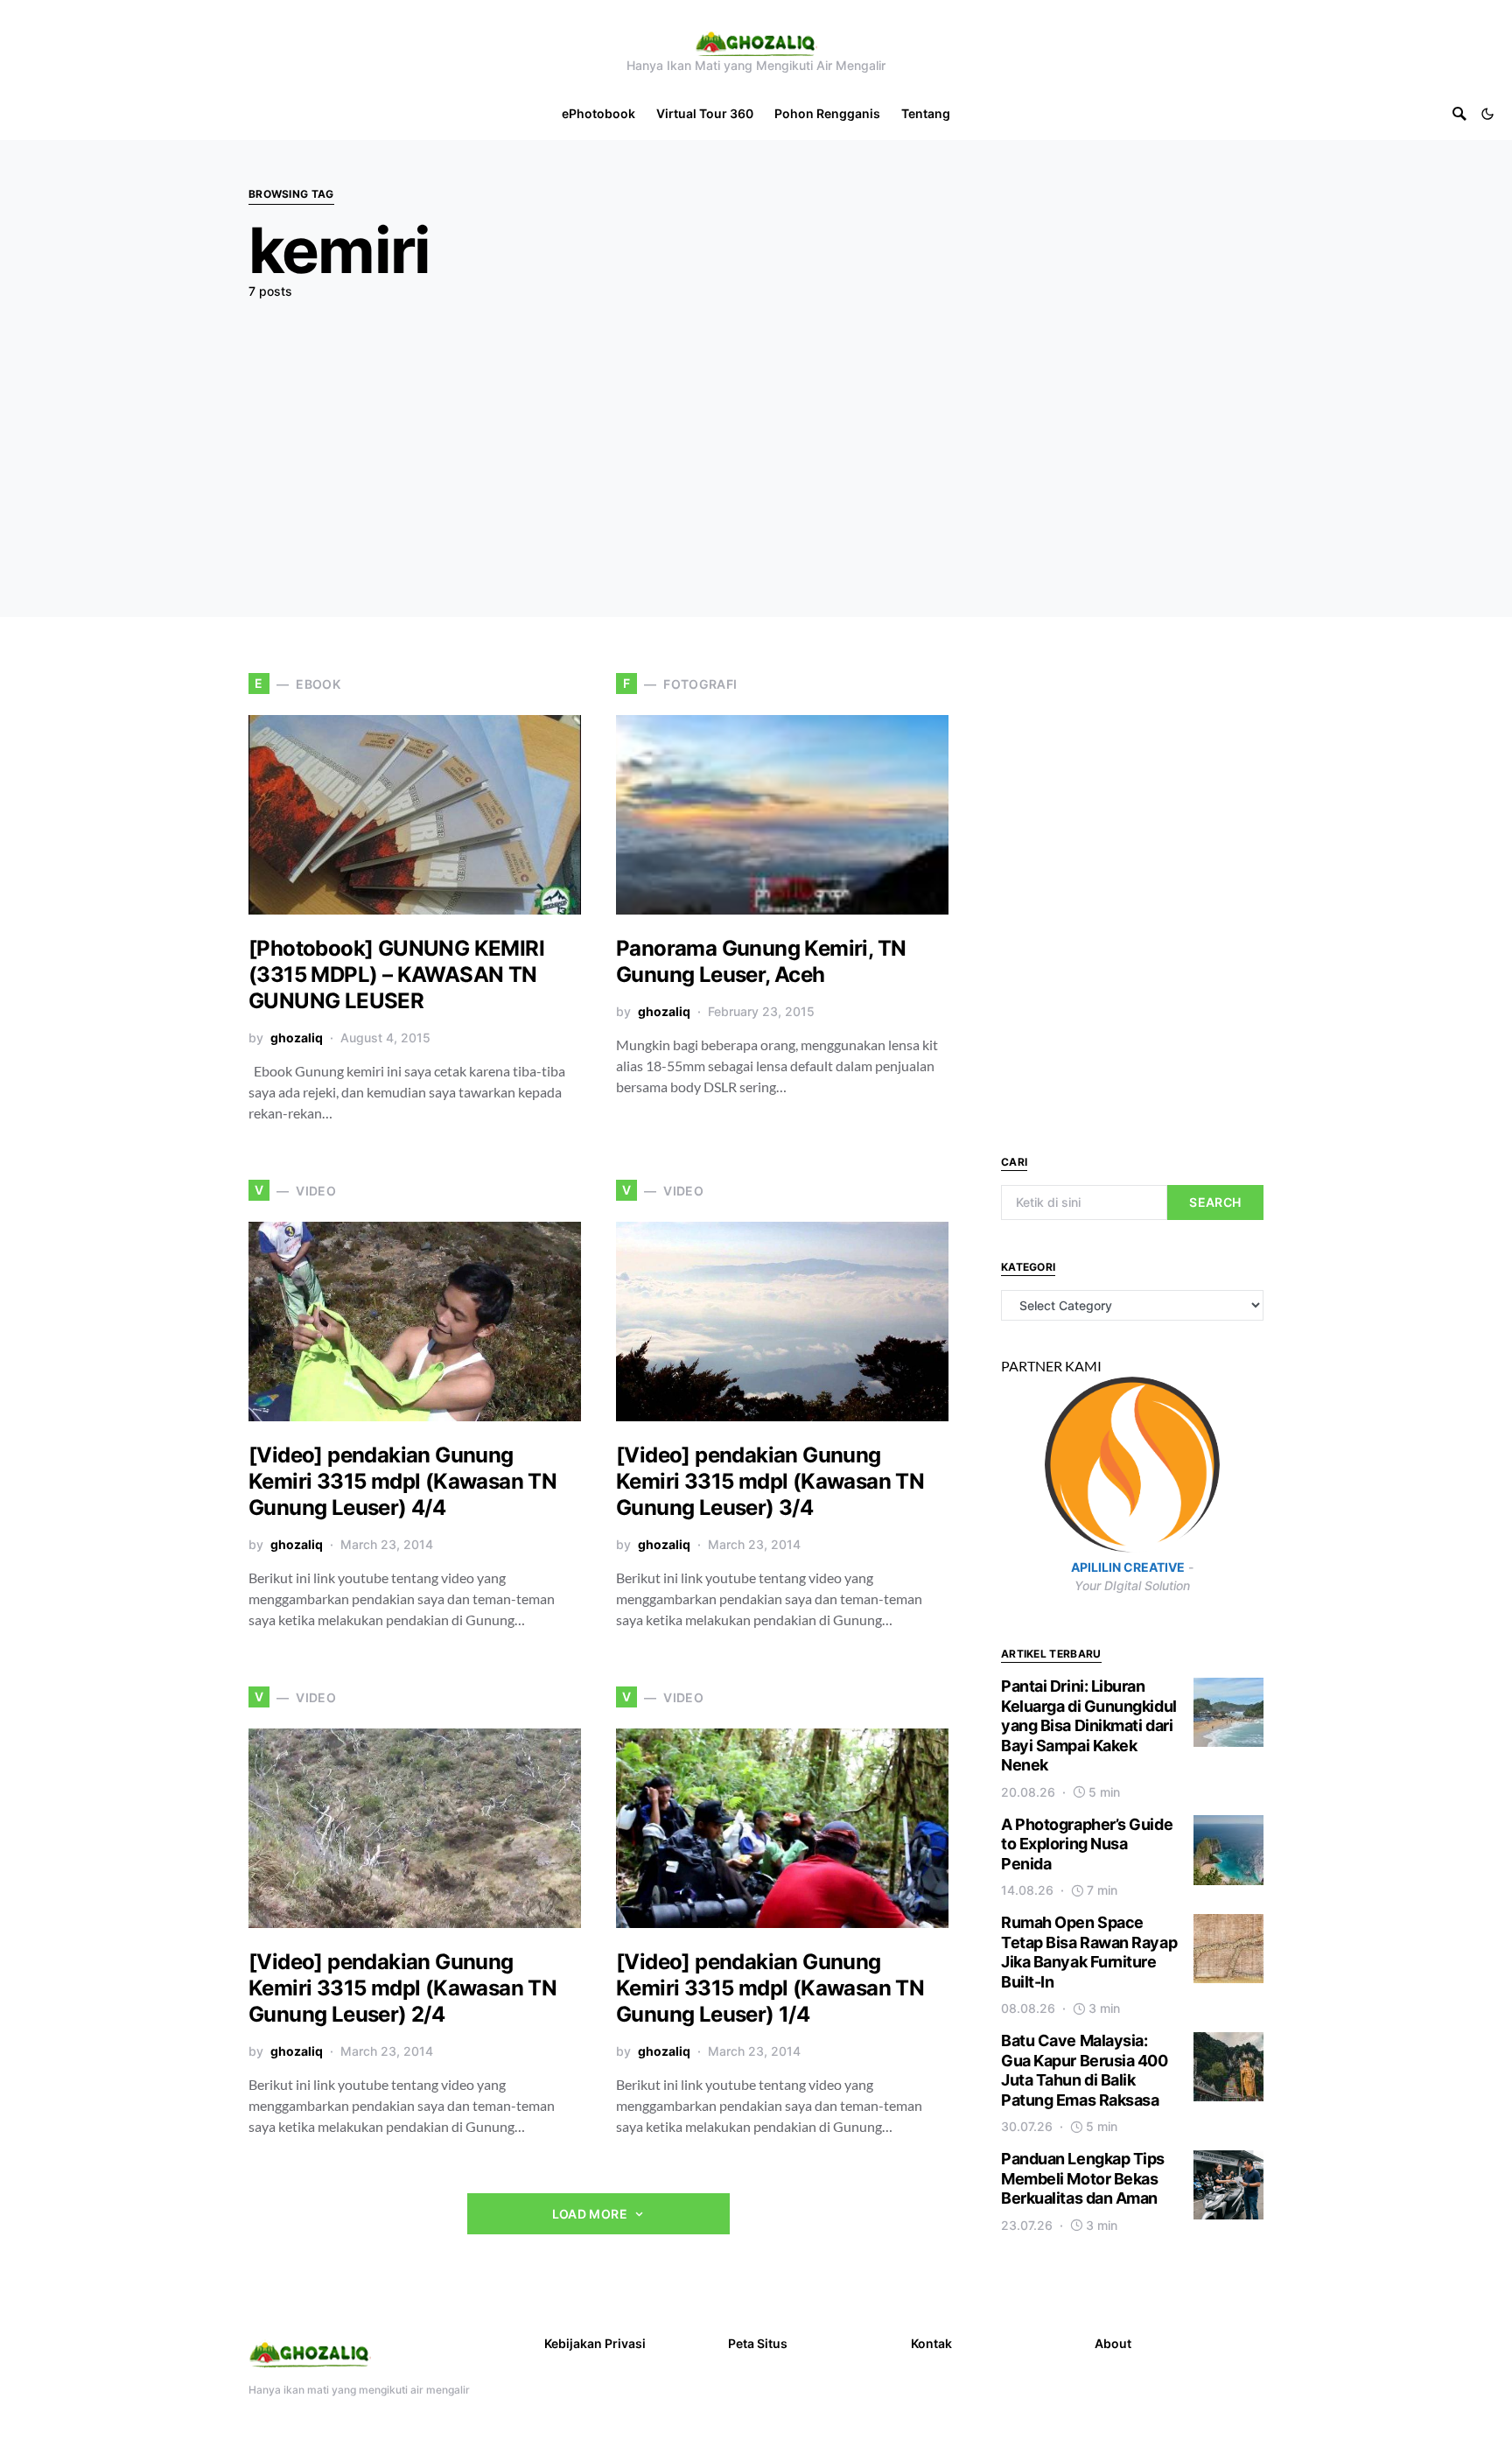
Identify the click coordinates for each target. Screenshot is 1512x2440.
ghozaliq (297, 1038)
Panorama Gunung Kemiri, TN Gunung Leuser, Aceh (761, 961)
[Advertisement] (756, 444)
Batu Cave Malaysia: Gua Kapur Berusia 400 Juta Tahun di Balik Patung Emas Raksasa (1085, 2071)
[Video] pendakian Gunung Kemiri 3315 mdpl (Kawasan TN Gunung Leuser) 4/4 (402, 1481)
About (1113, 2343)
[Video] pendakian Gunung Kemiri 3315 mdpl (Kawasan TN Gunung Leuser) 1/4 (770, 1988)
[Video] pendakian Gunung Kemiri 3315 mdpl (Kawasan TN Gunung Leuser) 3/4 (770, 1481)
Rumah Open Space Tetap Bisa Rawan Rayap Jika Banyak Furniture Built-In (1089, 1953)
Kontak (931, 2343)
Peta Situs (758, 2343)
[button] (1487, 114)
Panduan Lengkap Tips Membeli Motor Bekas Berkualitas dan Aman (1083, 2179)
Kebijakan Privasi (595, 2343)
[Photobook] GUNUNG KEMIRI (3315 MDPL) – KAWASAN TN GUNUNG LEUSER (396, 975)
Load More (590, 2214)
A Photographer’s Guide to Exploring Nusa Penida (1087, 1844)
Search (1215, 1202)
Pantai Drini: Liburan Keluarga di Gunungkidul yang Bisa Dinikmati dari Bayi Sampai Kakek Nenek (1089, 1726)
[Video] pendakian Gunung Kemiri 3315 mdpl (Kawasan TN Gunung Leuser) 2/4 (402, 1988)
